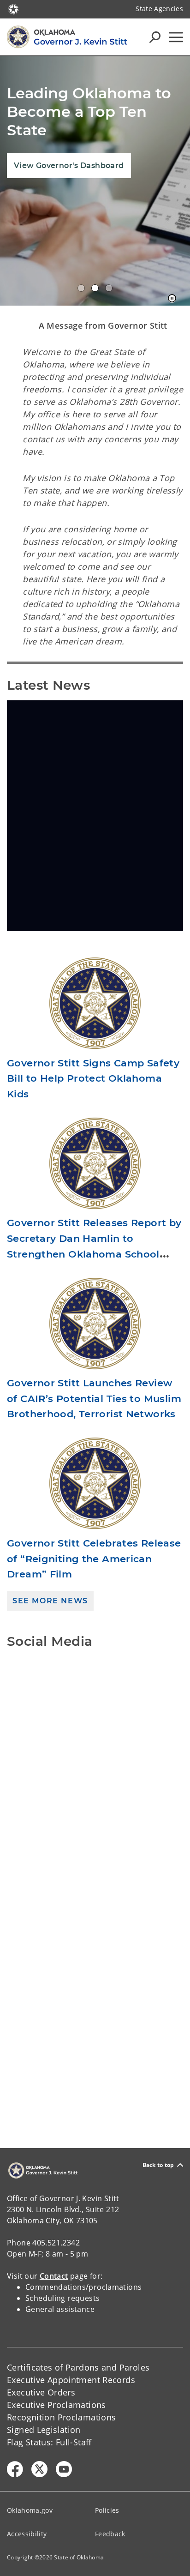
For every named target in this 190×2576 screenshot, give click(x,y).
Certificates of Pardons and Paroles (78, 2367)
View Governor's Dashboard (69, 166)
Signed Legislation (44, 2430)
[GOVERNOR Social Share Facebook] (15, 2469)
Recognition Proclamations (62, 2417)
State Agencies (159, 9)
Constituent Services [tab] (109, 288)
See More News (50, 1601)
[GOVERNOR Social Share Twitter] (39, 2469)
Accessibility (27, 2534)
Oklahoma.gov (30, 2510)
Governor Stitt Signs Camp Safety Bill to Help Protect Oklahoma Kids (93, 1078)
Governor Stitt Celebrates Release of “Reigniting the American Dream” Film (94, 1559)
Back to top (158, 2165)
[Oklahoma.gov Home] (13, 8)
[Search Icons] (155, 37)
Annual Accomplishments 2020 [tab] (81, 288)
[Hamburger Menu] (176, 37)
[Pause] (172, 299)
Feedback (110, 2534)
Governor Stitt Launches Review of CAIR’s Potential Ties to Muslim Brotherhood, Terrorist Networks (94, 1398)
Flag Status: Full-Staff (49, 2442)
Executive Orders (41, 2392)
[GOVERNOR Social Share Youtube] (64, 2469)
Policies (107, 2510)
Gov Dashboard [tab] (95, 288)
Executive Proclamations (56, 2405)
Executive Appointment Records (71, 2380)
